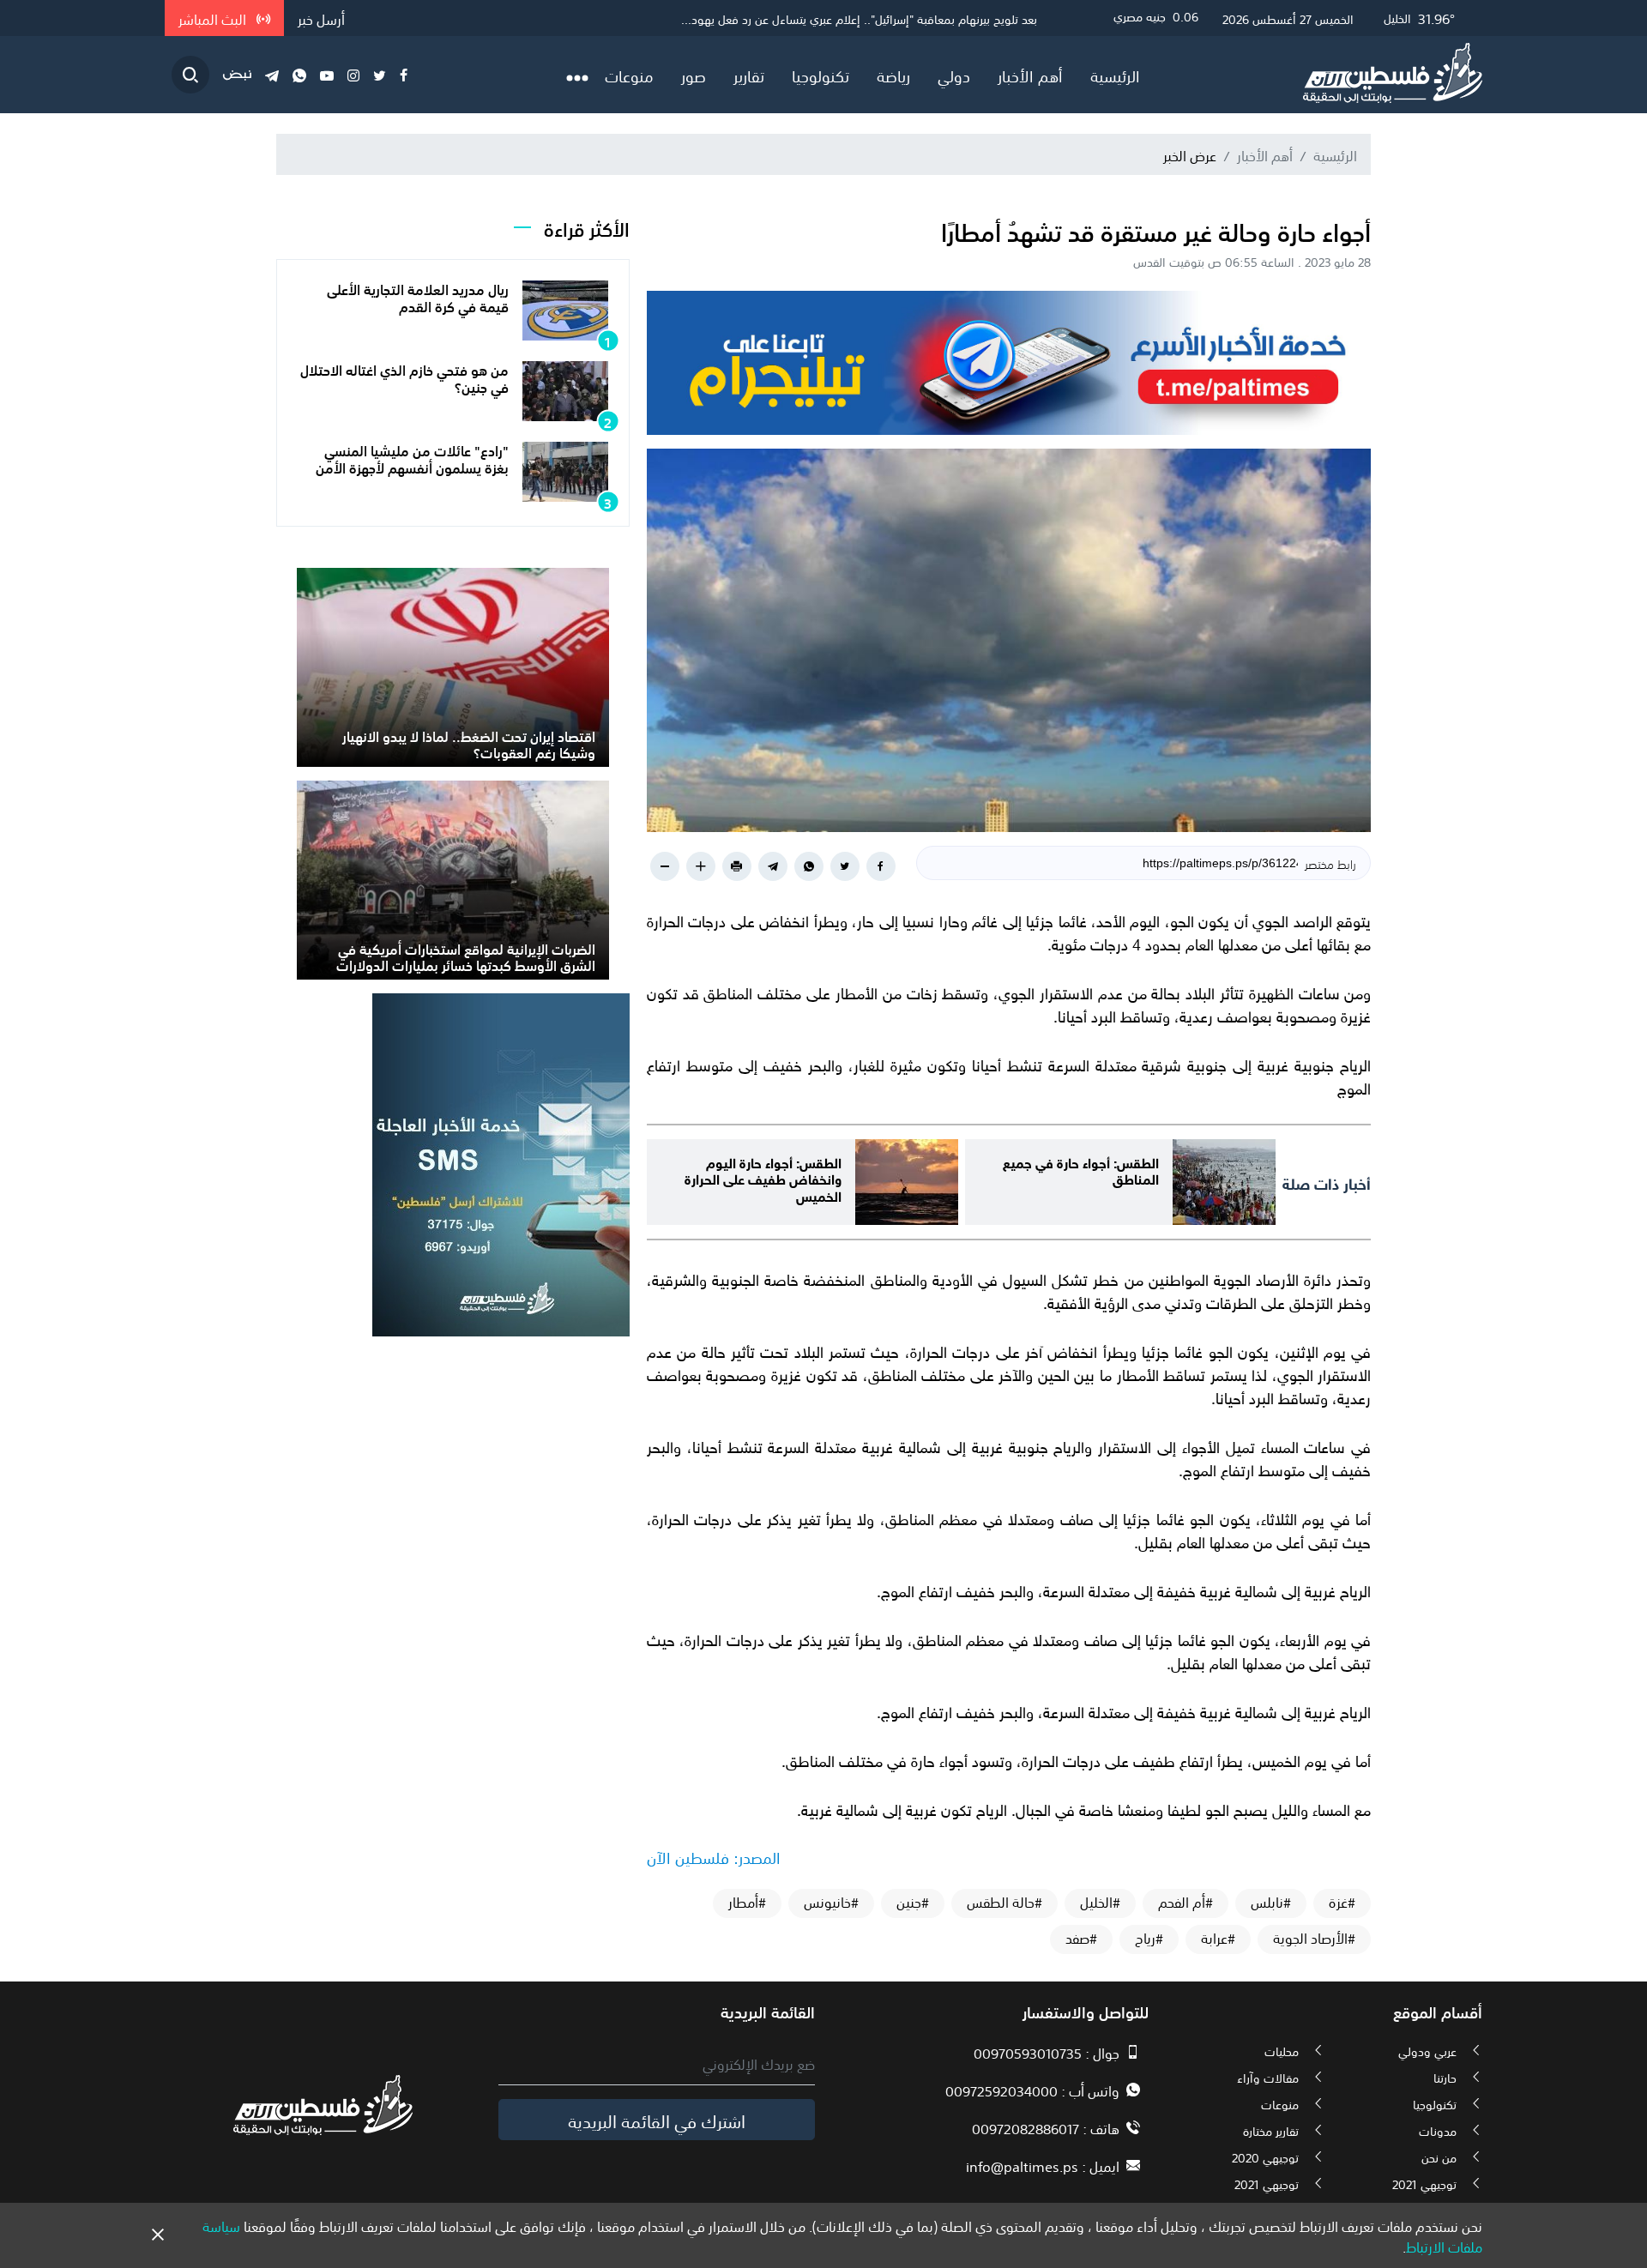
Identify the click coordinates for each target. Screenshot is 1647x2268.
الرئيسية (1115, 75)
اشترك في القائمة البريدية (657, 2120)
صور (694, 75)
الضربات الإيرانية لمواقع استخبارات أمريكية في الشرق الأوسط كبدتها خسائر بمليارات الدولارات (466, 956)
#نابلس (1271, 1902)
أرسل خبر (321, 18)
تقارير (749, 75)
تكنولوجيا (820, 75)
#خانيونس (831, 1902)
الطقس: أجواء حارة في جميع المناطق (1081, 1169)
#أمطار (747, 1902)
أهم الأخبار (1030, 75)
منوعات (629, 75)
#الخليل (1100, 1902)
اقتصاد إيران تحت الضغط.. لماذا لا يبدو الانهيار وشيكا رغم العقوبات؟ (469, 743)
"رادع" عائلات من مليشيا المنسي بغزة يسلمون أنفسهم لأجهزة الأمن (412, 458)
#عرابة (1218, 1938)
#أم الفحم (1185, 1902)
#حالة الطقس (1004, 1902)
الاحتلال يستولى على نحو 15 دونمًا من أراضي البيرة (916, 18)
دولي (954, 75)
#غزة (1342, 1902)
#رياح (1149, 1938)
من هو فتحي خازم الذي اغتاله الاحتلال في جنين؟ (404, 377)
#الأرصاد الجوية (1314, 1938)
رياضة (893, 75)
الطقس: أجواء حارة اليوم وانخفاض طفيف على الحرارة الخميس (763, 1177)
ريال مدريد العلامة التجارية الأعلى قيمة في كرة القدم (418, 296)
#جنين (913, 1902)
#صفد (1081, 1938)
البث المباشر (214, 18)
